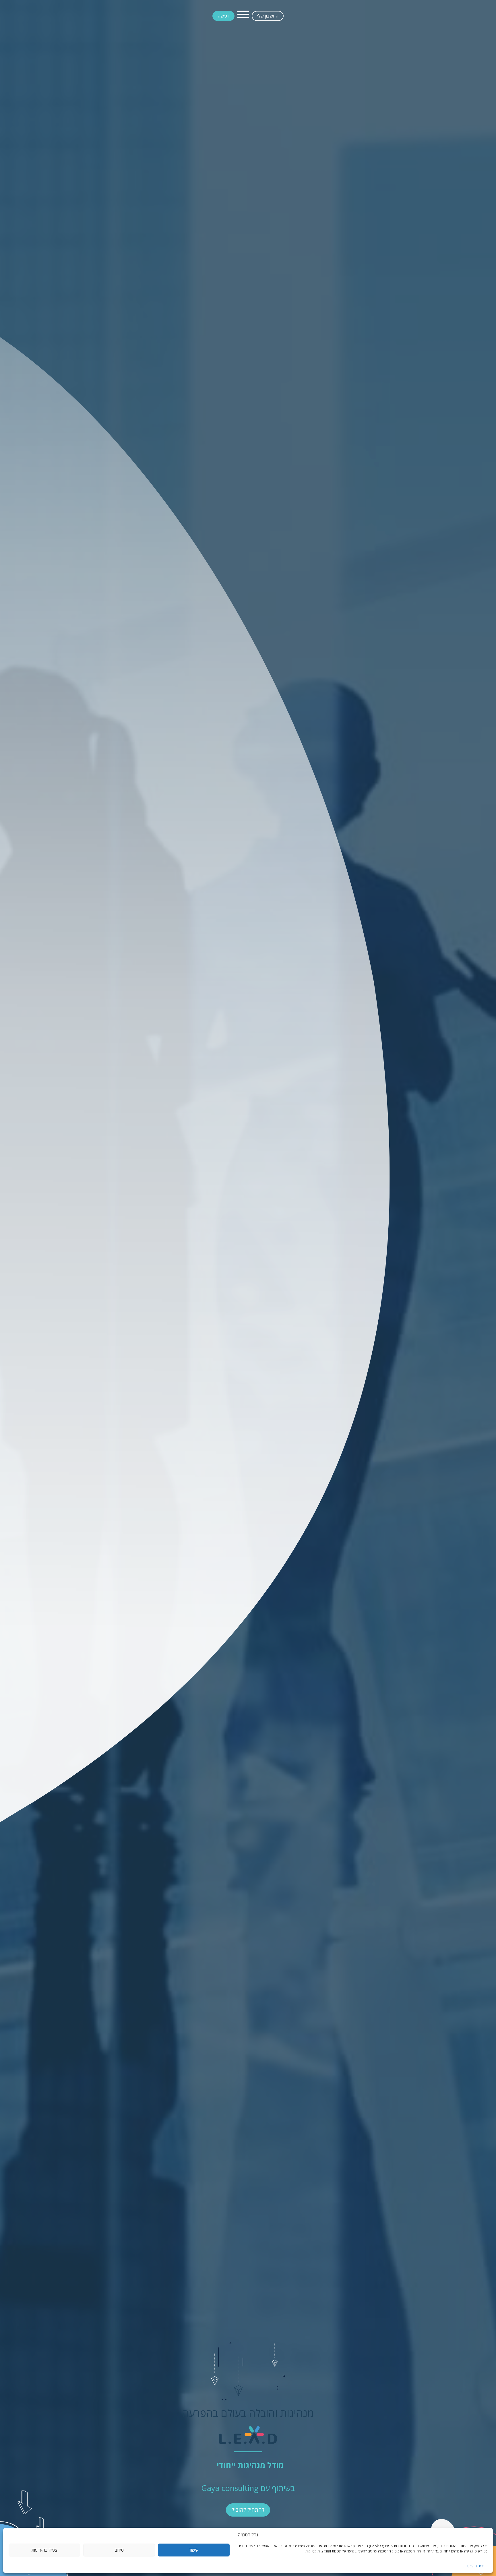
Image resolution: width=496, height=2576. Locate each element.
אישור (194, 2550)
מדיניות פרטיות (474, 2566)
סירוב (119, 2550)
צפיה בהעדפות (44, 2550)
